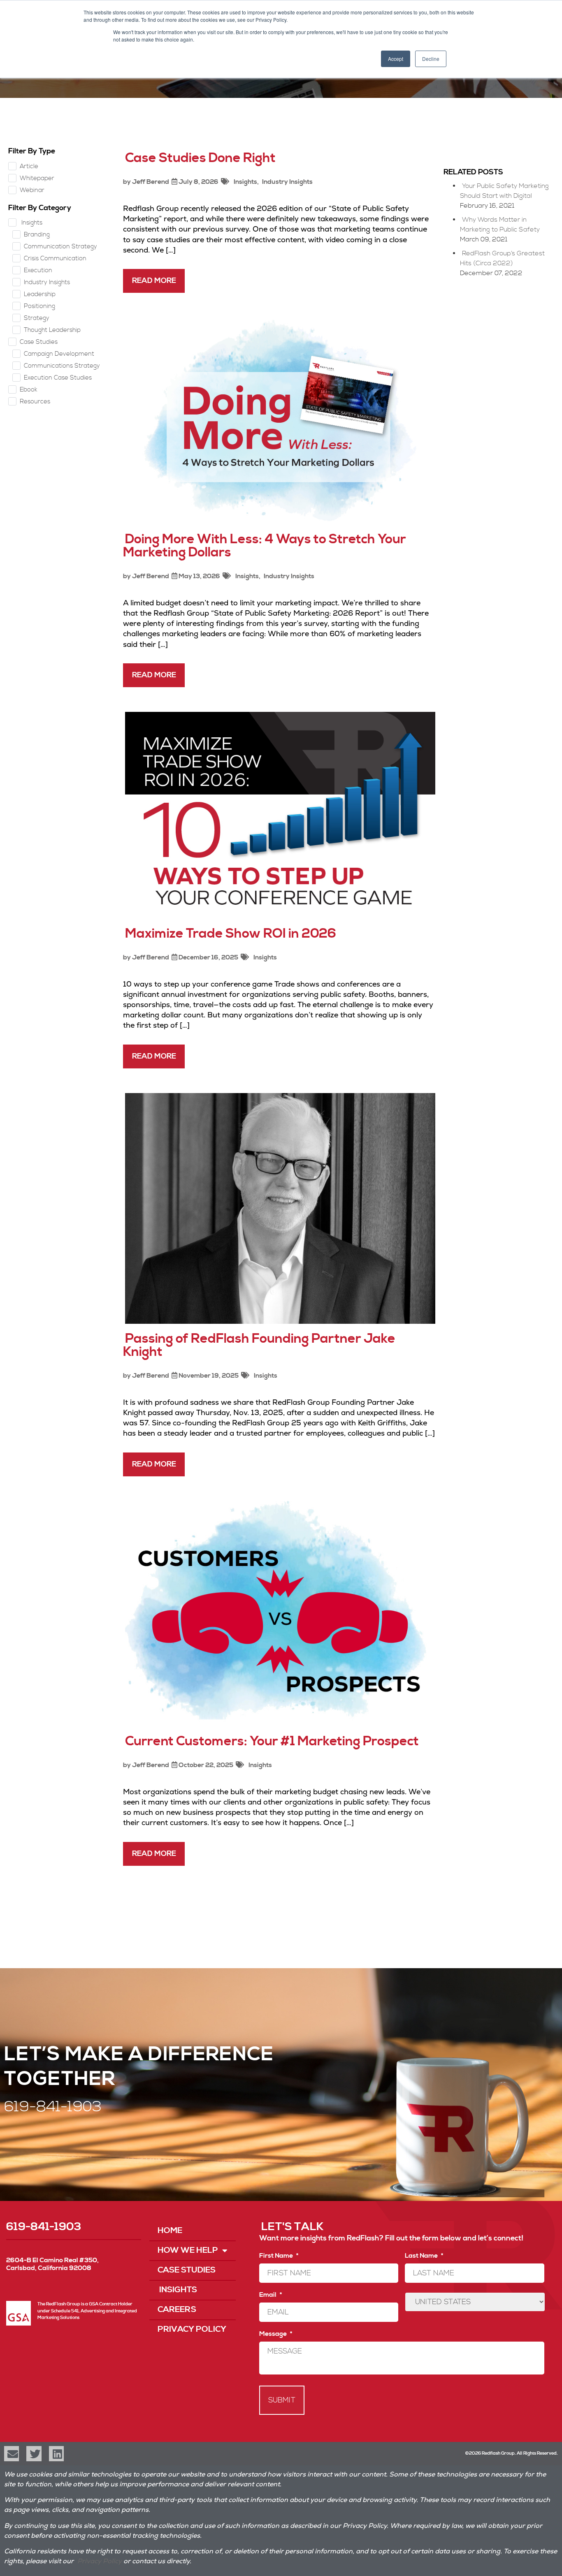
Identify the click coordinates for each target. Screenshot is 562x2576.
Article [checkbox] (29, 166)
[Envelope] (12, 2453)
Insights (245, 182)
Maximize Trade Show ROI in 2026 (231, 934)
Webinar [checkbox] (32, 190)
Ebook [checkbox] (29, 390)
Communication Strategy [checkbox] (60, 247)
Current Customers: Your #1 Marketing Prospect (272, 1741)
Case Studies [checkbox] (39, 342)
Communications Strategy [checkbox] (62, 366)
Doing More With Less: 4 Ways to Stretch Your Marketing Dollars (265, 546)
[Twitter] (34, 2453)
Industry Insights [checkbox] (47, 282)
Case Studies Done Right (200, 158)
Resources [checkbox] (35, 402)
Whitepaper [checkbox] (37, 178)
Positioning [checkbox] (39, 306)
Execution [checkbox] (38, 270)
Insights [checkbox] (31, 223)
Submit (282, 2400)
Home (170, 2231)
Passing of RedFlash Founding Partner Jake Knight (259, 1345)
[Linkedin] (56, 2453)
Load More (279, 1900)
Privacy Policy (192, 2329)
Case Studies (187, 2270)
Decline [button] (431, 59)
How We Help (188, 2251)
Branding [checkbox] (37, 235)
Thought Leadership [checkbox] (52, 330)
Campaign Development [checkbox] (59, 354)
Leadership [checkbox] (40, 294)
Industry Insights (287, 182)
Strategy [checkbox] (37, 318)
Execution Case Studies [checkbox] (58, 378)
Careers (177, 2310)
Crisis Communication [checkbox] (55, 258)
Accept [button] (396, 59)
